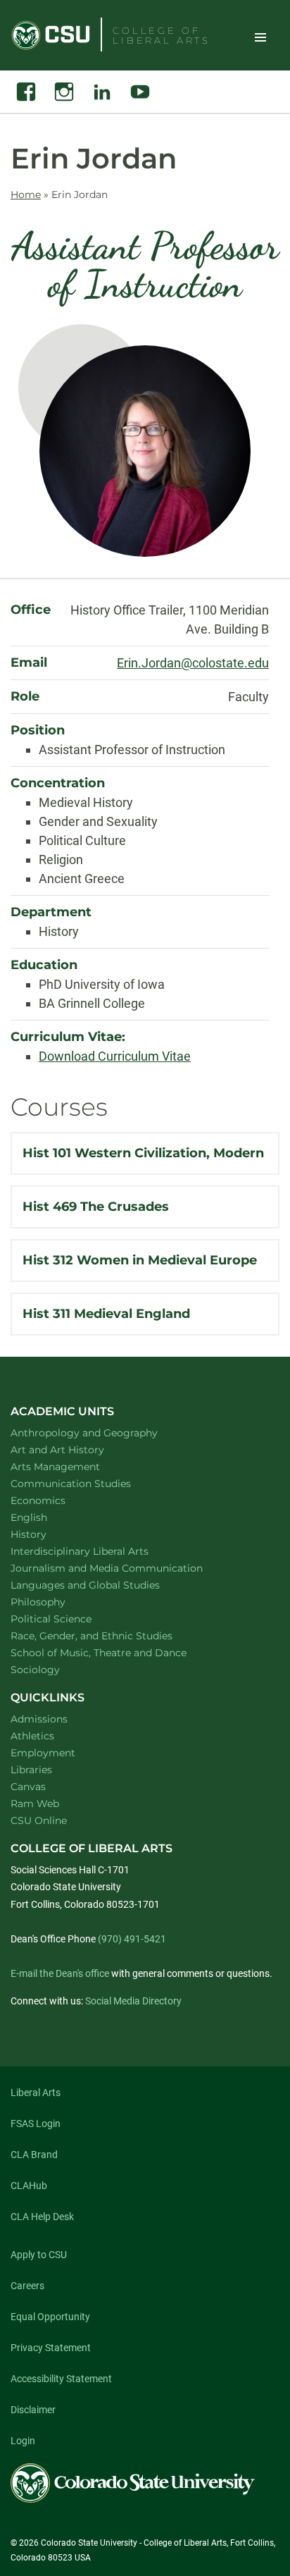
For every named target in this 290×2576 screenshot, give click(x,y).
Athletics (32, 1736)
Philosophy (56, 1602)
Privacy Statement (51, 2348)
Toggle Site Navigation (260, 37)
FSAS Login (36, 2124)
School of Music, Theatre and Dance (117, 1652)
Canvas (28, 1787)
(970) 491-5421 (132, 1939)
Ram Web (35, 1804)
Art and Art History (76, 1449)
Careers (27, 2286)
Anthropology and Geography (102, 1432)
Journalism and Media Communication (125, 1568)
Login (23, 2441)
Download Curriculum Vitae (115, 1056)
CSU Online (39, 1820)
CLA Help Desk (42, 2217)
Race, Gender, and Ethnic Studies (110, 1635)
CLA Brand (34, 2155)
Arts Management (74, 1466)
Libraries (31, 1770)
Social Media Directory (133, 2001)
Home (26, 195)
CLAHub (29, 2186)
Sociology (53, 1669)
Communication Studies (89, 1483)
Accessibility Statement (61, 2379)
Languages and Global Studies (103, 1585)
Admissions (39, 1719)
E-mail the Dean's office (60, 1973)
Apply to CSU (39, 2255)
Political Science (69, 1619)
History (47, 1534)
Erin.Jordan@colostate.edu (193, 663)
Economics (56, 1500)
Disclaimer (33, 2410)
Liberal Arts (36, 2093)
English (47, 1517)
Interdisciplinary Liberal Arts (98, 1551)
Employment (43, 1753)
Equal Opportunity (50, 2317)
